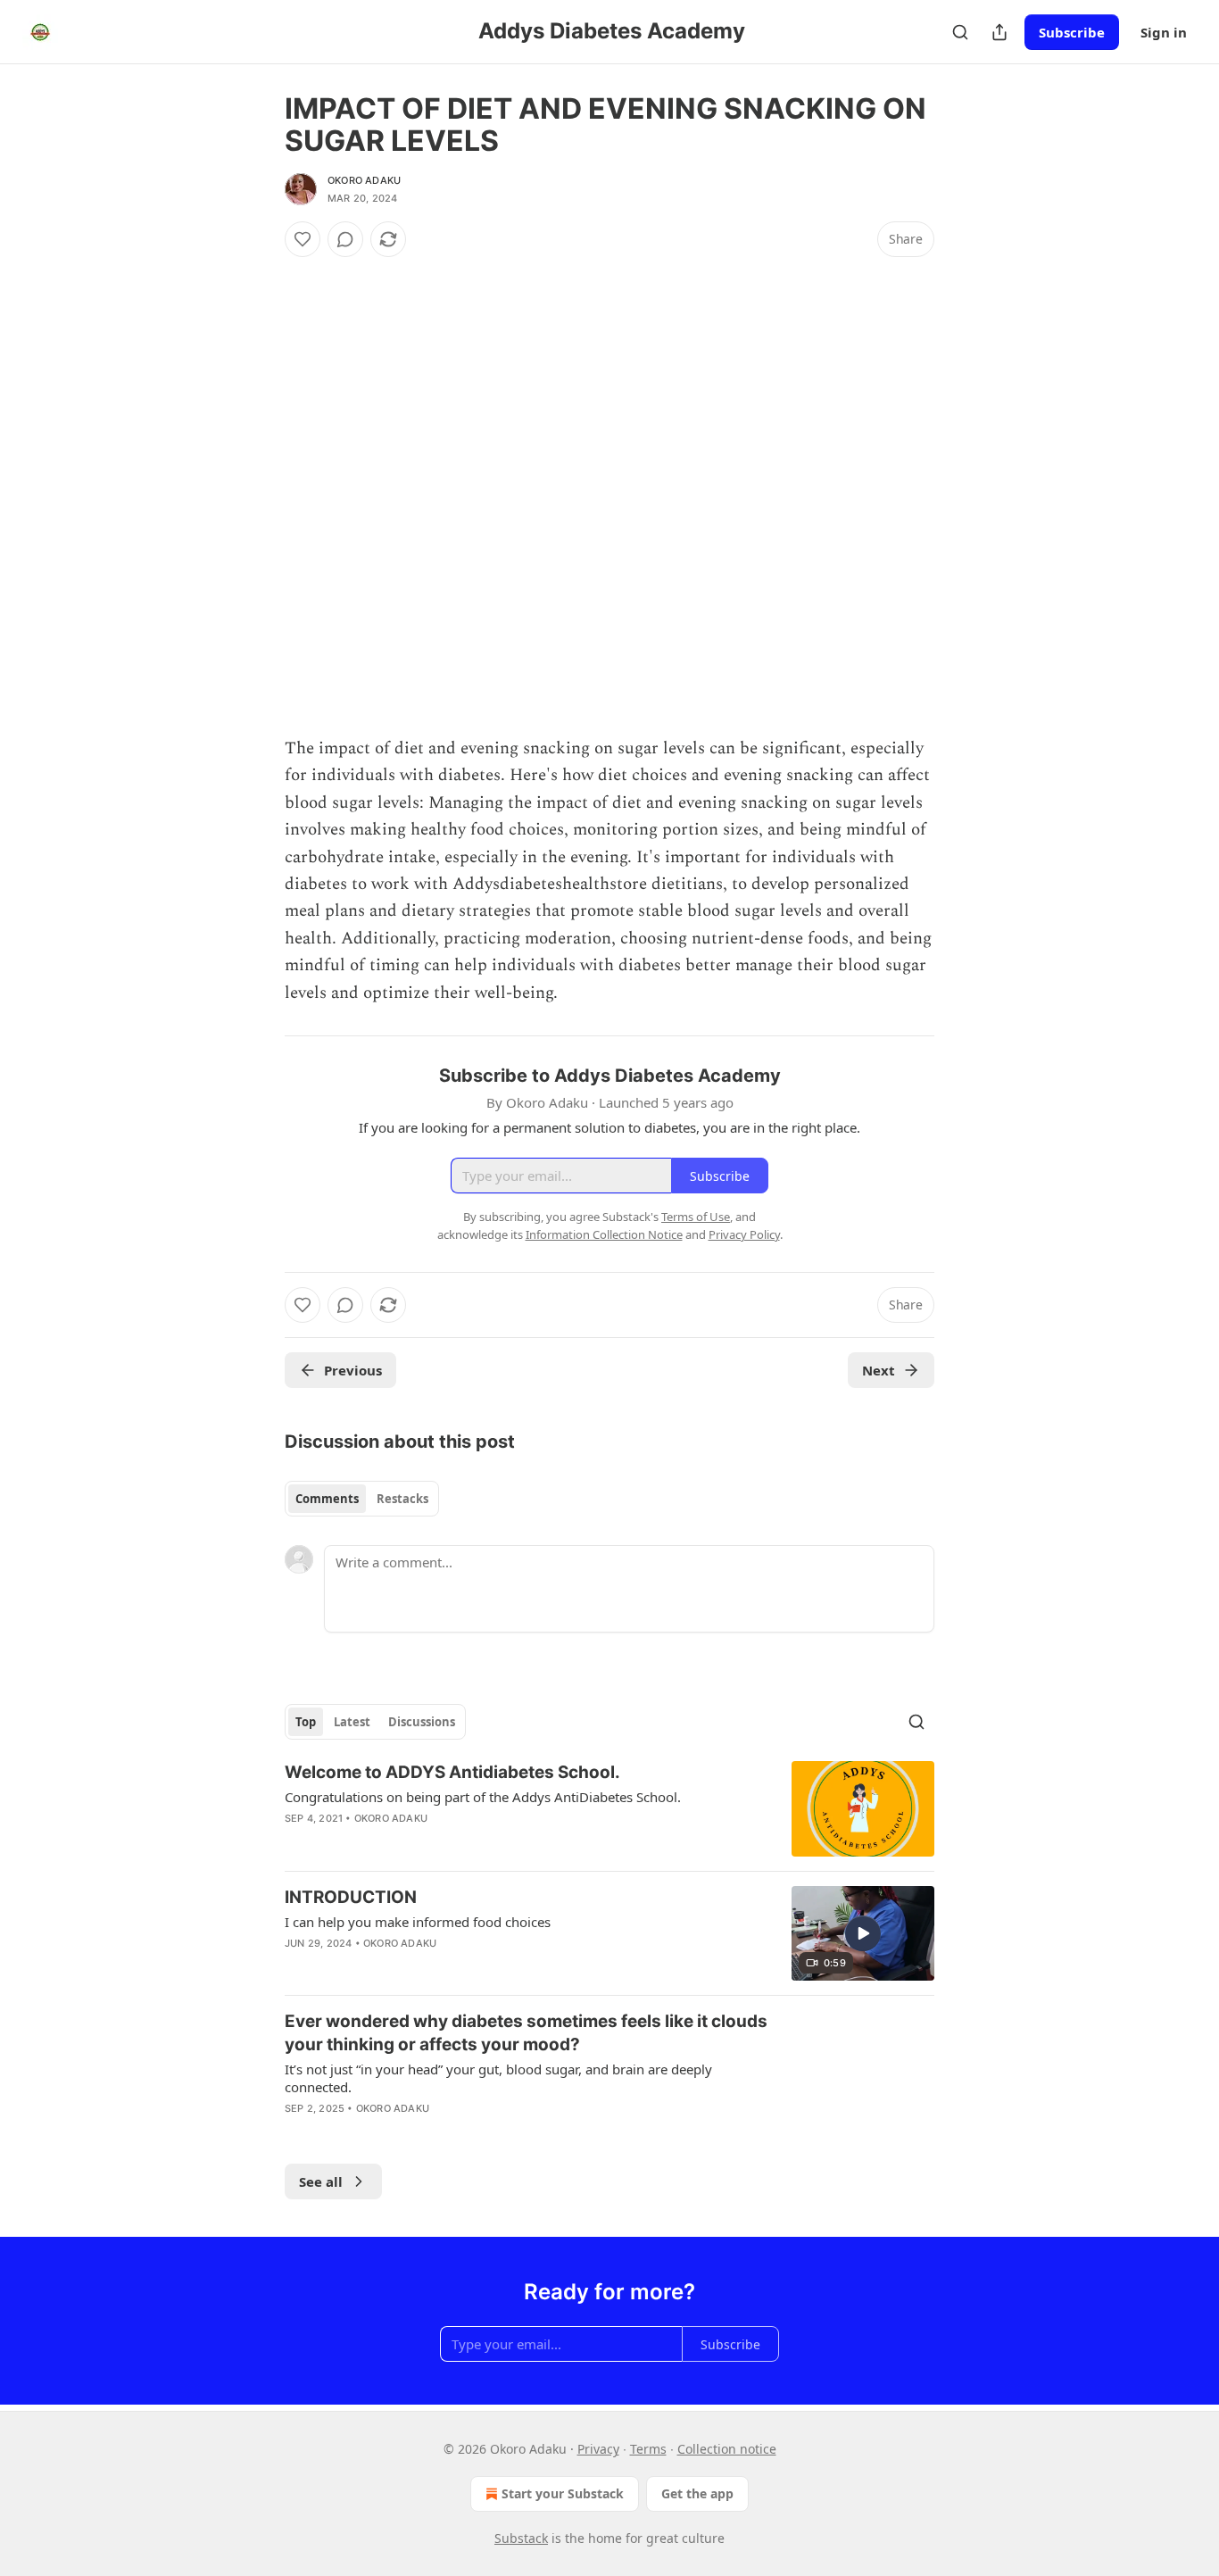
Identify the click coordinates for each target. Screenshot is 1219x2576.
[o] (863, 1933)
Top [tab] (306, 1722)
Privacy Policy (744, 1234)
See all (321, 2181)
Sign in (1164, 32)
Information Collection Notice (604, 1234)
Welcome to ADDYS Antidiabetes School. (452, 1772)
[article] (609, 1809)
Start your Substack (563, 2493)
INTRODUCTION (351, 1897)
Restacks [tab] (402, 1499)
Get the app (697, 2493)
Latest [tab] (352, 1722)
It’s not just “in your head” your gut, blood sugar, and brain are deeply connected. (498, 2078)
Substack (521, 2538)
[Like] (303, 239)
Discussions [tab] (422, 1722)
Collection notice (727, 2449)
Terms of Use (696, 1217)
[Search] (960, 32)
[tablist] (362, 1499)
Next (879, 1370)
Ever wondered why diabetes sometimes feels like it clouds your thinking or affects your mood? (526, 2033)
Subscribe (1072, 32)
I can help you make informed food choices (418, 1922)
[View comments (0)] (345, 239)
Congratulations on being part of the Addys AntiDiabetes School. (483, 1797)
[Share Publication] (999, 32)
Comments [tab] (327, 1499)
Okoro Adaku (364, 180)
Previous (353, 1370)
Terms (648, 2449)
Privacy (598, 2449)
